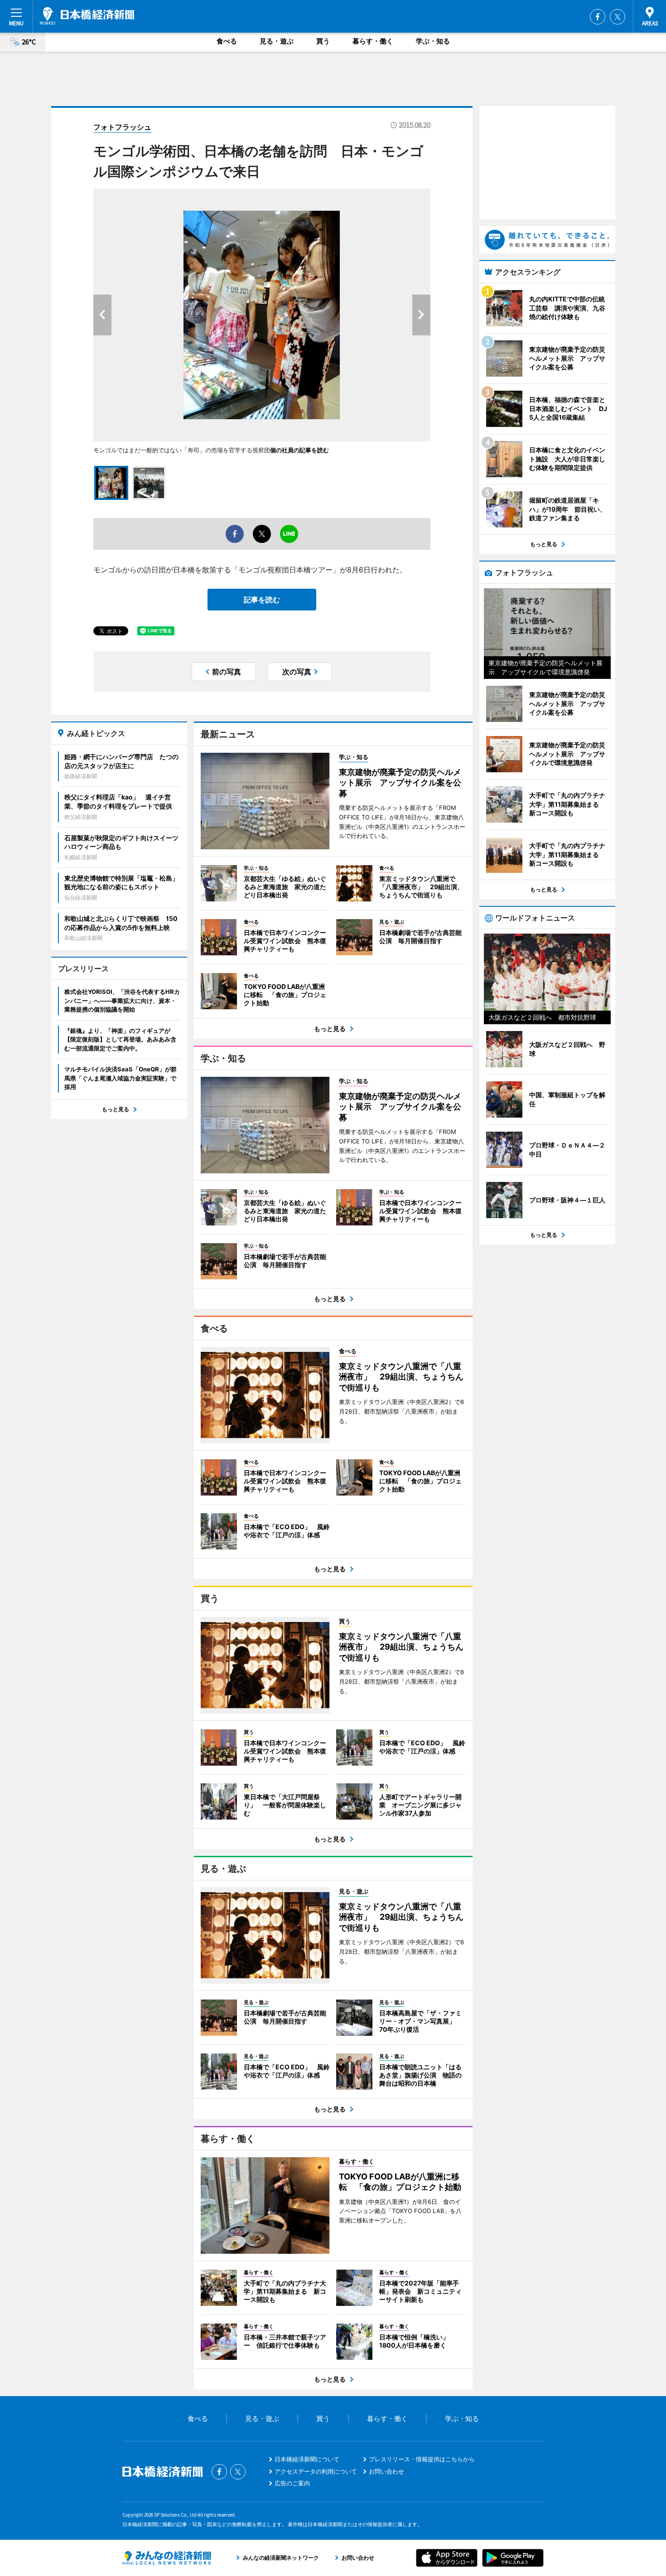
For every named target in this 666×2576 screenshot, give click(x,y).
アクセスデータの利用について (316, 2471)
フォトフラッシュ (122, 127)
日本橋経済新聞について (307, 2459)
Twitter (618, 17)
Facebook (598, 17)
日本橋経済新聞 (87, 16)
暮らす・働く (373, 41)
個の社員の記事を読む (299, 450)
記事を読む (262, 600)
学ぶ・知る (433, 41)
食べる (227, 41)
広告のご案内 (292, 2483)
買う (323, 41)
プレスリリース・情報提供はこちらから (422, 2459)
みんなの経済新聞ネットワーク (167, 2558)
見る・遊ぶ (277, 41)
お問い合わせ (386, 2471)
